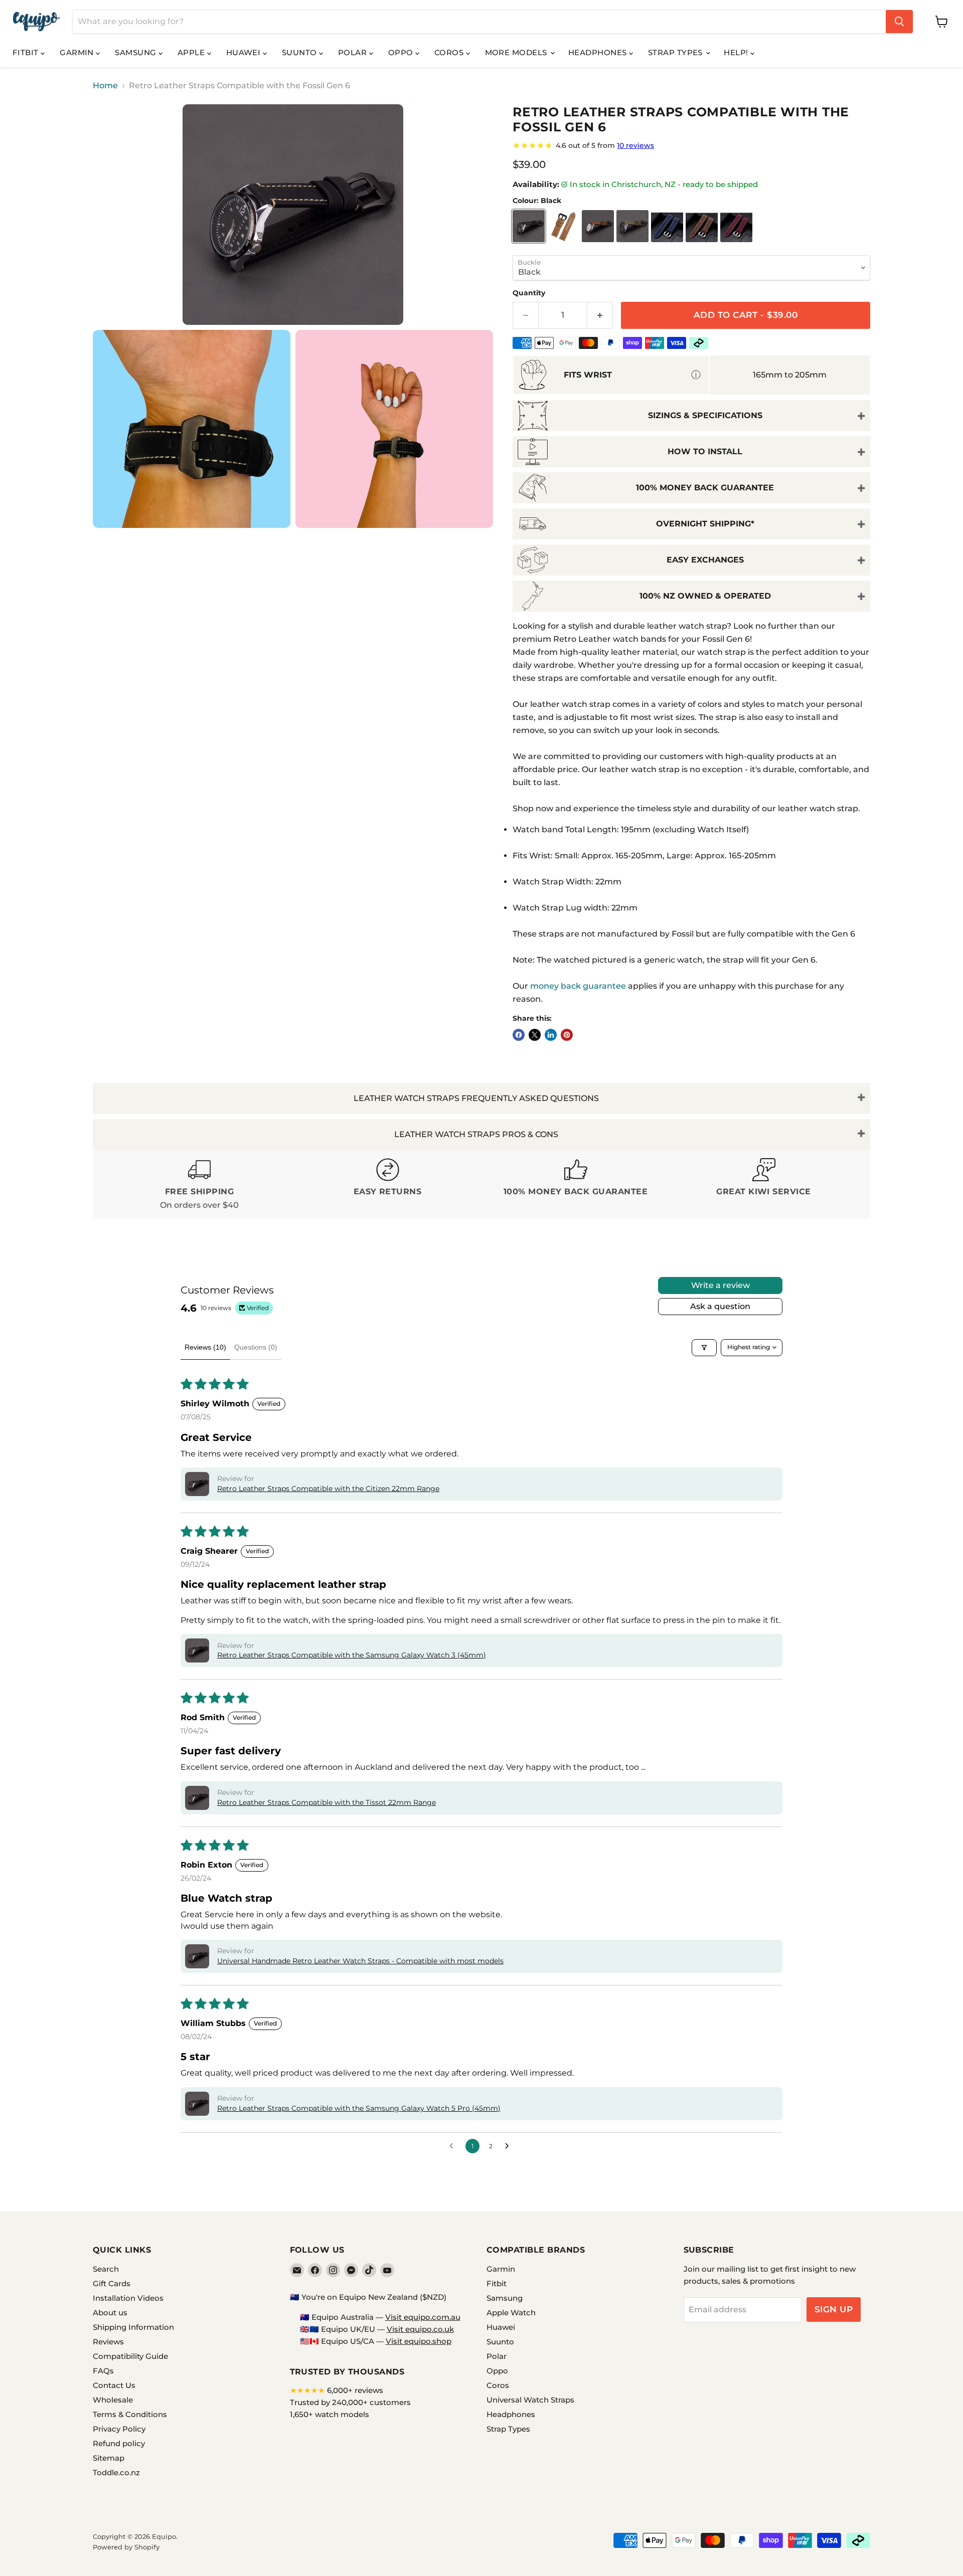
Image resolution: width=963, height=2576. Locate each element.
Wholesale (113, 2400)
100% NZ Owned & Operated (705, 596)
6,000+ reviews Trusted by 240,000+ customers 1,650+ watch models (350, 2402)
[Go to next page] (510, 2146)
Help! (737, 52)
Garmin (78, 52)
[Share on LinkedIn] (551, 1035)
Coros (450, 52)
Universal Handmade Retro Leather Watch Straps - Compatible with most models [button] (360, 1961)
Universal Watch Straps (530, 2400)
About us (110, 2313)
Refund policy (119, 2443)
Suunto (300, 52)
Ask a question (720, 1306)
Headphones (599, 52)
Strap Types (676, 52)
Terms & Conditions (130, 2414)
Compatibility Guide (130, 2356)
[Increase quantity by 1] (600, 315)
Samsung (137, 52)
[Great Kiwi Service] (764, 1184)
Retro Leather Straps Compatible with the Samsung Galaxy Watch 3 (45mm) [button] (352, 1655)
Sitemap (109, 2458)
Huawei (245, 52)
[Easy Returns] (387, 1184)
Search (106, 2269)
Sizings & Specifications (705, 415)
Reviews (108, 2342)
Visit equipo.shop (419, 2341)
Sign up (834, 2309)
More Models (517, 52)
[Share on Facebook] (519, 1035)
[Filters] (704, 1348)
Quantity (529, 293)
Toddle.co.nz (116, 2472)
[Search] (899, 22)
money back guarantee (578, 986)
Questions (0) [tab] (256, 1347)
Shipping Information (133, 2327)
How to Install (705, 451)
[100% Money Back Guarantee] (576, 1184)
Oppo (402, 52)
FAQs (103, 2371)
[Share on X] (535, 1035)
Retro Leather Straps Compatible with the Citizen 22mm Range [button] (328, 1489)
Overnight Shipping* (705, 524)
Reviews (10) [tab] (205, 1347)
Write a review (720, 1285)
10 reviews (635, 145)
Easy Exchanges (705, 560)
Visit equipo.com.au (423, 2317)
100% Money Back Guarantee (705, 488)
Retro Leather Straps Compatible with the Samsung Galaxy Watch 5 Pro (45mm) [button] (359, 2108)
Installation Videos (128, 2298)
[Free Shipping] (199, 1184)
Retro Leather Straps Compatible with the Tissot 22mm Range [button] (327, 1802)
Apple (192, 52)
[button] (197, 1484)
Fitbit (27, 52)
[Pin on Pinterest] (567, 1035)
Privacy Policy (119, 2429)
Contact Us (114, 2385)
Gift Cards (112, 2283)
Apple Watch (511, 2313)
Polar (354, 52)
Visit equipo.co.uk (420, 2329)
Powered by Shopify (126, 2547)
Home (105, 86)
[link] (691, 145)
